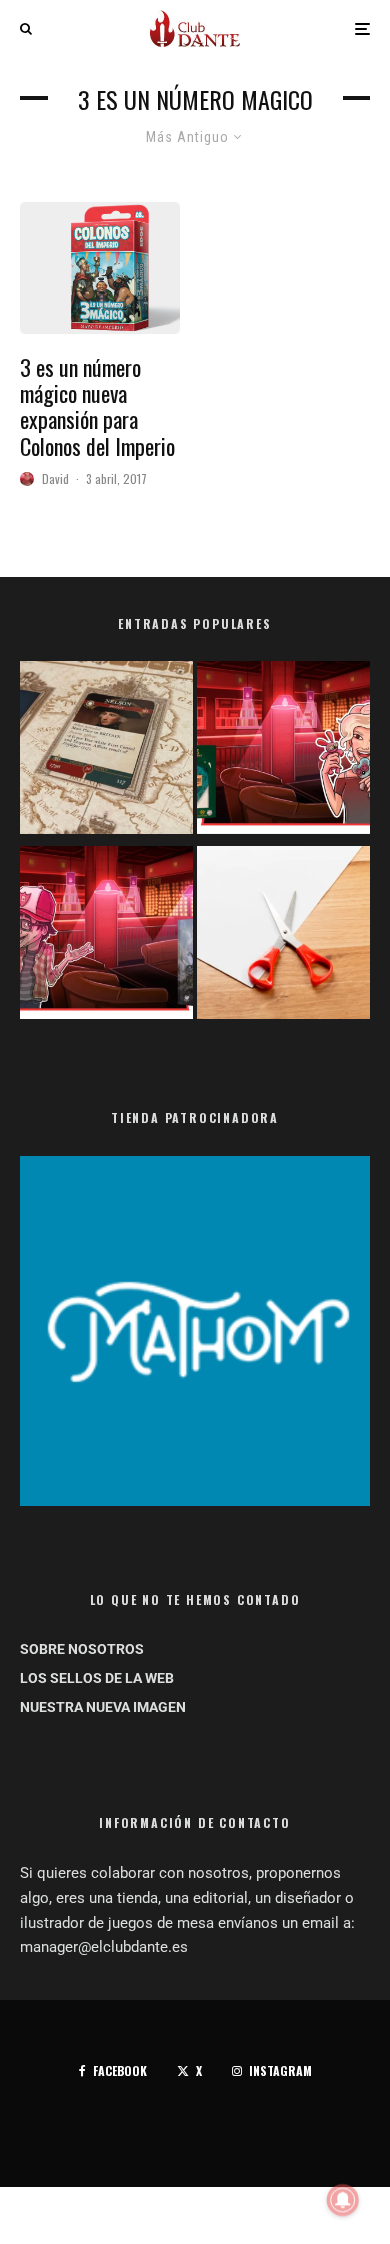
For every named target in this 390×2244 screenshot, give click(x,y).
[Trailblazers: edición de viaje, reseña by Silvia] (283, 751)
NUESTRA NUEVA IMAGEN (103, 1707)
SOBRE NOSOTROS (82, 1649)
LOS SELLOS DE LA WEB (97, 1678)
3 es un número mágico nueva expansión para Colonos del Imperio (97, 407)
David (55, 478)
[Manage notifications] (343, 2200)
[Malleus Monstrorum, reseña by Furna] (106, 936)
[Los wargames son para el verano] (106, 751)
